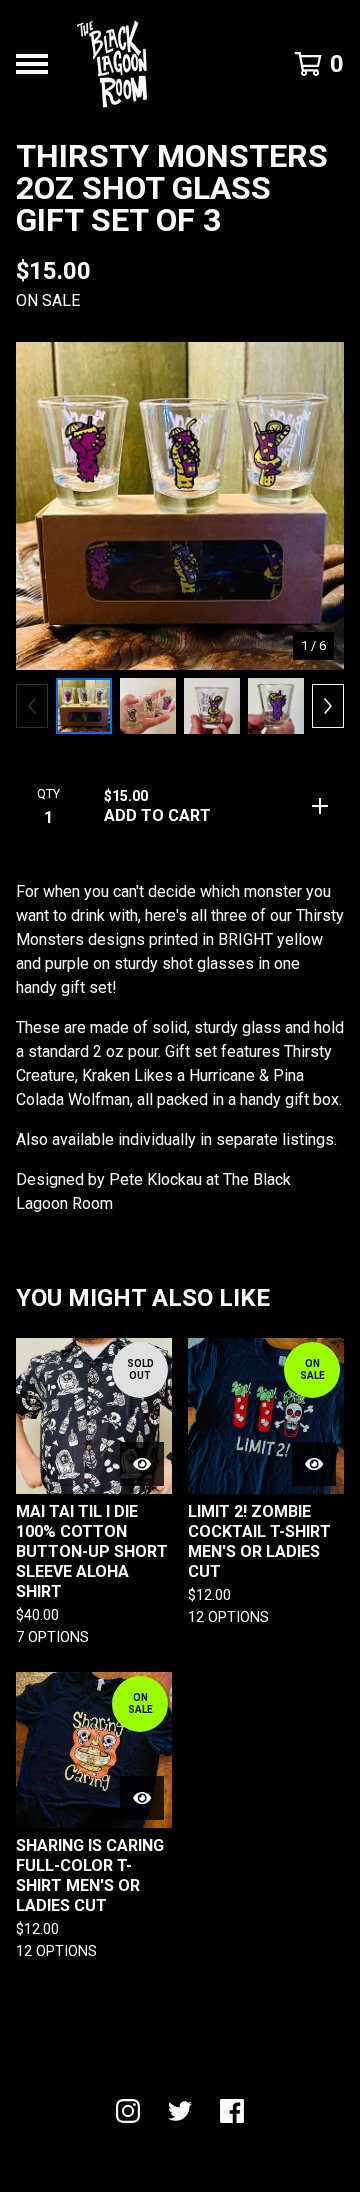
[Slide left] (32, 706)
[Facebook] (232, 2111)
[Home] (112, 64)
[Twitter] (180, 2111)
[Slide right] (328, 706)
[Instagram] (128, 2111)
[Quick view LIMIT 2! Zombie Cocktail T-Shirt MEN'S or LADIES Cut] (314, 1464)
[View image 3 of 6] (212, 706)
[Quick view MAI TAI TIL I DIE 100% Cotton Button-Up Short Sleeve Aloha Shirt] (142, 1464)
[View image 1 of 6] (84, 706)
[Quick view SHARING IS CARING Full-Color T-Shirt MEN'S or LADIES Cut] (142, 1798)
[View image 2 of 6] (148, 706)
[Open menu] (32, 64)
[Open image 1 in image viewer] (180, 506)
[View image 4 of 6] (276, 706)
